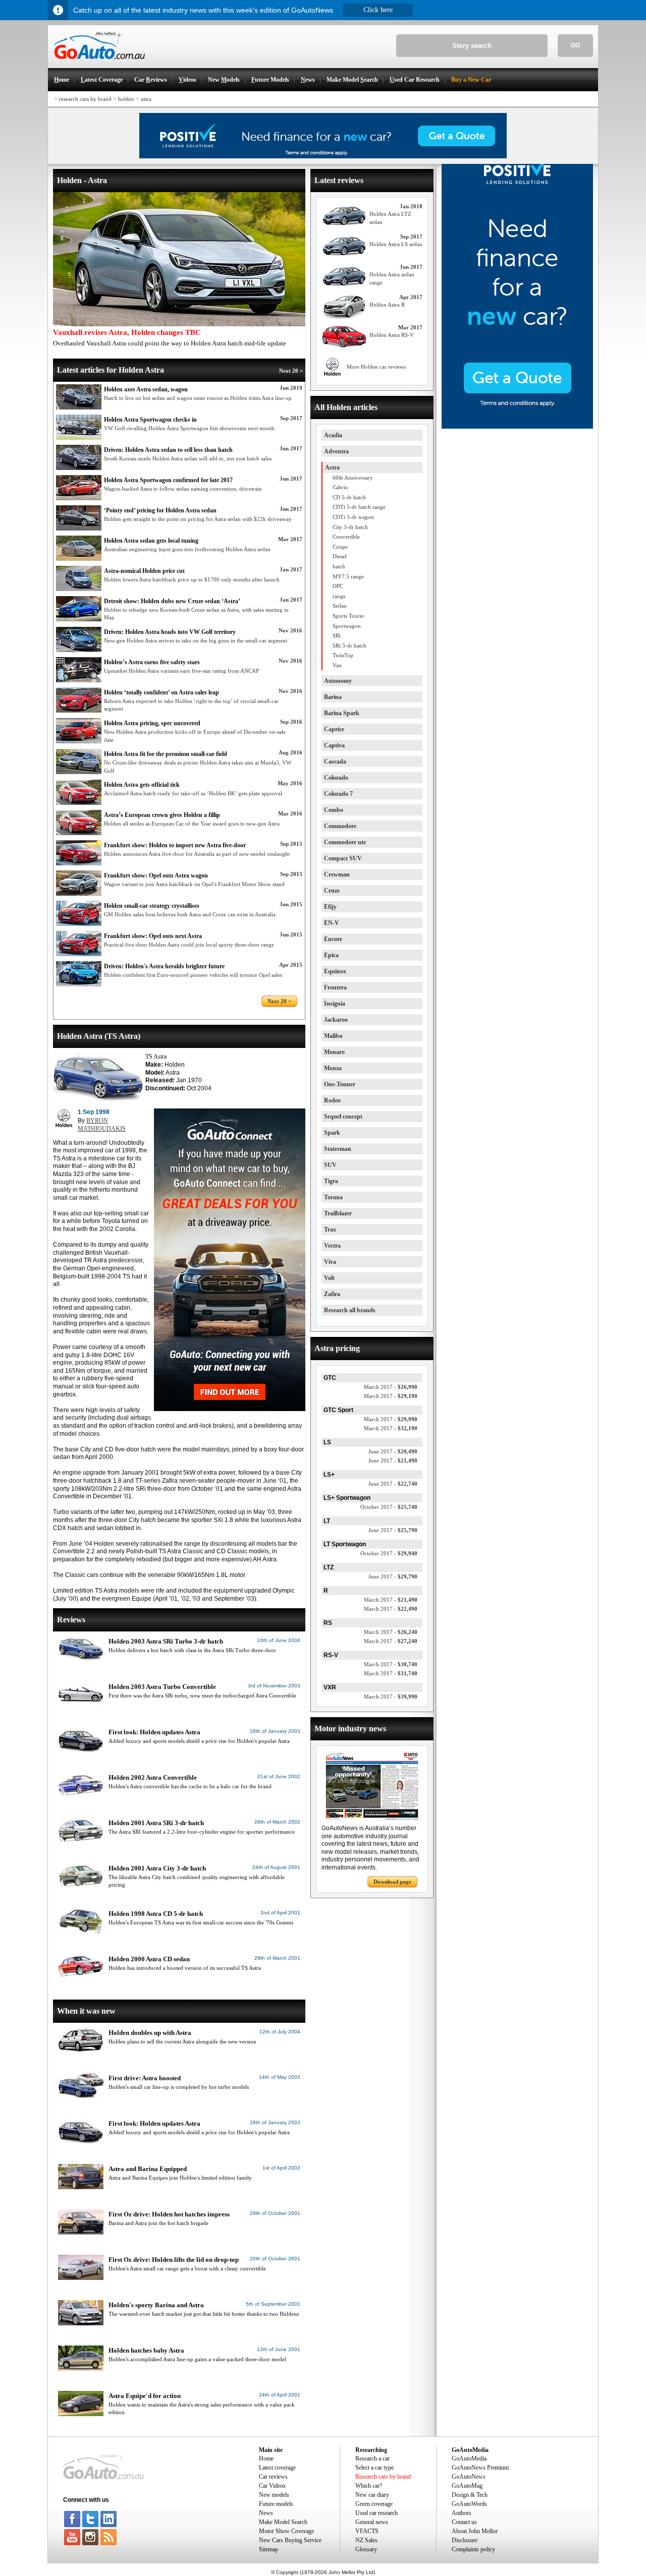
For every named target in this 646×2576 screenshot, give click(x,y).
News (266, 2513)
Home (266, 2458)
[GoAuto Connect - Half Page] (230, 1409)
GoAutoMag (467, 2486)
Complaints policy (473, 2549)
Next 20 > (291, 371)
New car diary (372, 2495)
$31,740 (391, 1673)
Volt (329, 1278)
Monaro (334, 1052)
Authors (462, 2513)
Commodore (340, 826)
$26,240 (391, 1632)
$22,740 (393, 1484)
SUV (330, 1165)
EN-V (332, 923)
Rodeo (332, 1100)
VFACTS (367, 2531)
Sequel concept (343, 1117)
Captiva (334, 745)
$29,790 (393, 1576)
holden (126, 99)
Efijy (330, 907)
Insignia (335, 1004)
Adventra (336, 451)
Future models (276, 2504)
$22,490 (391, 1609)
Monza (333, 1068)
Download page (392, 1882)
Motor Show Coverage (286, 2531)
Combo (334, 810)
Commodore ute (345, 842)
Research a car (372, 2458)
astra (146, 99)
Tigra (331, 1181)
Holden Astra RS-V (392, 335)
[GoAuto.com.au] (96, 64)
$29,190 (391, 1396)
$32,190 (391, 1428)
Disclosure (465, 2540)
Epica (331, 955)
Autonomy (338, 681)
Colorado (336, 778)
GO (575, 45)
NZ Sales (366, 2540)
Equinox (335, 971)
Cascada (335, 762)
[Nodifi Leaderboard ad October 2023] (323, 156)
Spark (332, 1133)
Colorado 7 (338, 794)
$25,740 (389, 1507)
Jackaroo (336, 1020)
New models (274, 2495)
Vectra (332, 1246)
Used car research (376, 2513)
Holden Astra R (387, 305)
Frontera (335, 987)
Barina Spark (342, 713)
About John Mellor (475, 2531)
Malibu (333, 1036)
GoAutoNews (469, 2477)
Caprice (334, 729)
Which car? (369, 2486)
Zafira (332, 1294)
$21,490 (393, 1460)
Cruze (332, 891)
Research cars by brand (383, 2477)
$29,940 (389, 1553)
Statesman (338, 1149)
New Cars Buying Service (290, 2540)
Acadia (333, 435)
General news (372, 2522)
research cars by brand (85, 99)
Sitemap (268, 2549)
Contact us (464, 2522)
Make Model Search (283, 2522)
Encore (333, 939)
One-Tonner (340, 1084)
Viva (330, 1262)
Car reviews (273, 2477)
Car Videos (272, 2486)
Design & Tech (470, 2495)
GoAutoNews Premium (480, 2468)
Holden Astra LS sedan (396, 244)
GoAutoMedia (469, 2458)
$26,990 (391, 1387)
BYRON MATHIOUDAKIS (102, 1125)
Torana (333, 1197)
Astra (332, 467)
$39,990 (391, 1696)
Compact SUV (343, 858)
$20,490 (393, 1451)
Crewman (337, 874)
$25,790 (393, 1530)
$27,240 (391, 1641)
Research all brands (350, 1310)
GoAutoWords (469, 2504)
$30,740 (391, 1664)
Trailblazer (338, 1213)
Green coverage (374, 2504)
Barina (333, 697)
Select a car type (374, 2468)
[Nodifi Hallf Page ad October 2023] (517, 427)
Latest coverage (277, 2468)
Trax (330, 1230)
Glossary (366, 2549)
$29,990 (391, 1419)
